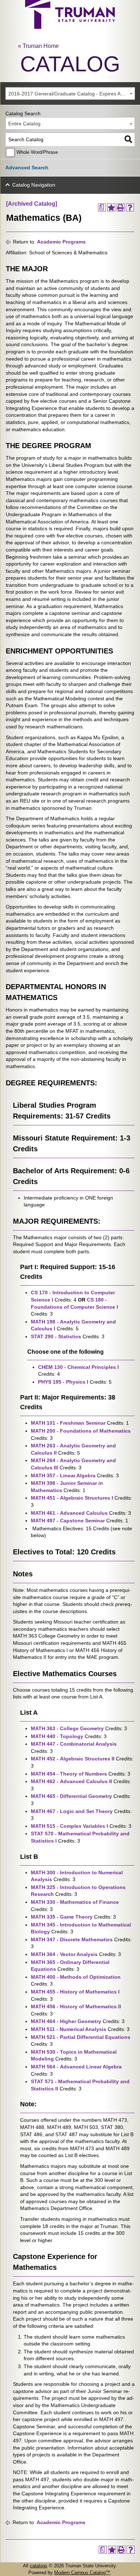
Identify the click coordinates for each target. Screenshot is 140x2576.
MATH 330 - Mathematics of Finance (75, 1902)
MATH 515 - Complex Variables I (69, 1826)
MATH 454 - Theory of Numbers (69, 1774)
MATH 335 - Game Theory (62, 1917)
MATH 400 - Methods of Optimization (76, 1977)
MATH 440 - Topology (57, 1736)
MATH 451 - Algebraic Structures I (72, 1498)
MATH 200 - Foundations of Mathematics (81, 1431)
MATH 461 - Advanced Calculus (69, 1513)
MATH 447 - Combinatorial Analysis (74, 1744)
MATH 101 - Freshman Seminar (68, 1423)
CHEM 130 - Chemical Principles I (78, 1367)
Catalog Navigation (34, 185)
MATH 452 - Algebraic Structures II (73, 1759)
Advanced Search (27, 168)
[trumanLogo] (70, 27)
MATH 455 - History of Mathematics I (75, 1992)
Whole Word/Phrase (37, 152)
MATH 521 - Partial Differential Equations (81, 2037)
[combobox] (70, 93)
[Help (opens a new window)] (130, 207)
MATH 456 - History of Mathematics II (76, 2006)
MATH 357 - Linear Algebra (63, 1475)
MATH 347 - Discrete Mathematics (72, 1939)
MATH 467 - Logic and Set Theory (72, 1811)
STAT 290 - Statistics (56, 1336)
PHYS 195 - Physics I (63, 1382)
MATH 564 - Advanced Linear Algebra (76, 2067)
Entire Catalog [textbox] (24, 124)
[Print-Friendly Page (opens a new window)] (121, 207)
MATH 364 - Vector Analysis (64, 1954)
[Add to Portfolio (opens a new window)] (111, 207)
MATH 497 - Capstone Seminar (68, 1521)
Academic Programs (61, 242)
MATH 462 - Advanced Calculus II (71, 1781)
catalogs (39, 2566)
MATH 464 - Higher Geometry (66, 2021)
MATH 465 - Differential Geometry (71, 1796)
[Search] (128, 139)
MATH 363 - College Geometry (67, 1728)
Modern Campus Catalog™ (82, 2573)
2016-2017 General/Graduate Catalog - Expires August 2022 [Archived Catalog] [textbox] (71, 94)
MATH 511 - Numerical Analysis (69, 2029)
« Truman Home (38, 46)
